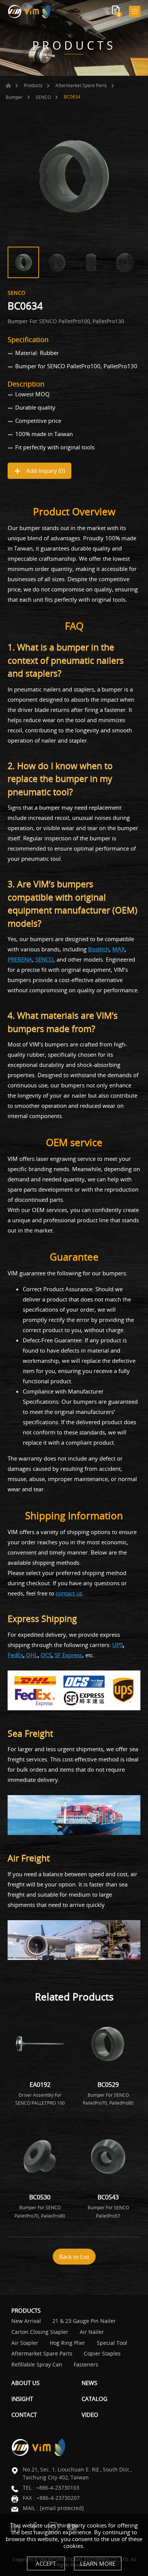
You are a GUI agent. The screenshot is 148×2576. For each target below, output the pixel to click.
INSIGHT (22, 2399)
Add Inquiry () (45, 471)
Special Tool (112, 2343)
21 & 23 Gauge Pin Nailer (84, 2321)
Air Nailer (92, 2332)
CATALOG (94, 2399)
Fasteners (86, 2365)
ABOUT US (25, 2383)
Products (33, 85)
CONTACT (24, 2415)
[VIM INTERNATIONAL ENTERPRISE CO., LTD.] (29, 11)
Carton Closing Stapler (40, 2332)
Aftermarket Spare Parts (81, 85)
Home (8, 86)
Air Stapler (25, 2343)
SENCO (43, 97)
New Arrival (26, 2321)
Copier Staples (102, 2354)
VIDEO (90, 2415)
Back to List (74, 2257)
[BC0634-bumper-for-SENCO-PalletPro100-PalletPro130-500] (74, 177)
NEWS (89, 2383)
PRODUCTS (26, 2310)
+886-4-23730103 (58, 2488)
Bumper (14, 97)
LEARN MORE (98, 2563)
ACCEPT (46, 2563)
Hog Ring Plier (68, 2343)
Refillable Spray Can (37, 2365)
